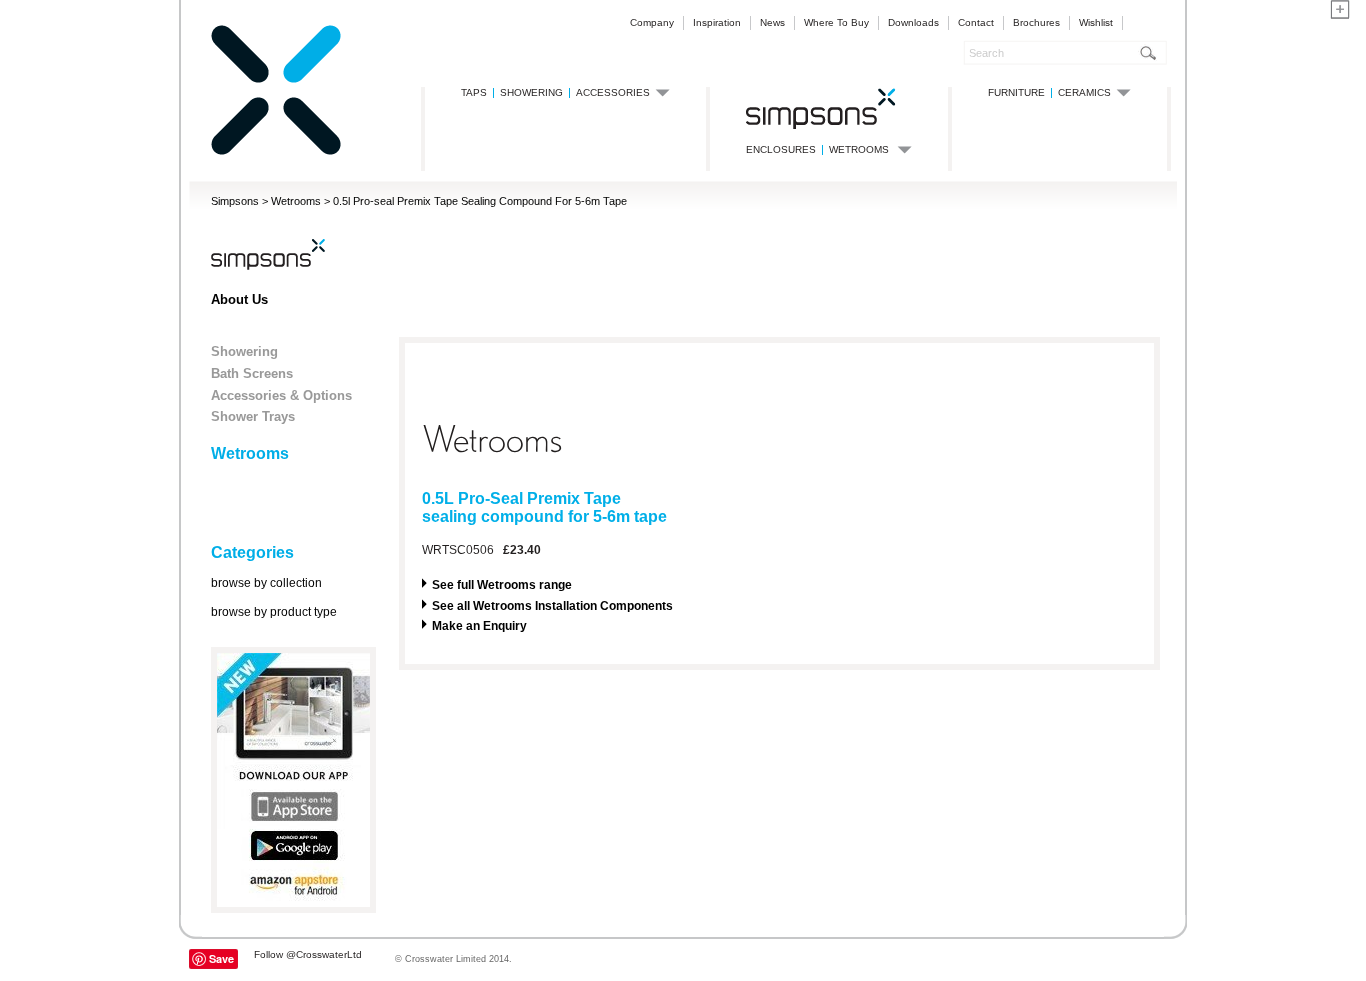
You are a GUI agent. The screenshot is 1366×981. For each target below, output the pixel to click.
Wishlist (1096, 22)
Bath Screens (252, 373)
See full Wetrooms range (502, 585)
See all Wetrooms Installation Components (552, 606)
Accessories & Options (281, 395)
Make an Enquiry (479, 626)
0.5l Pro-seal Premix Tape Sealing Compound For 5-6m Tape (480, 201)
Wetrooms (296, 201)
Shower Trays (253, 416)
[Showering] (821, 108)
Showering (244, 351)
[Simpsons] (276, 151)
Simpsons (235, 201)
